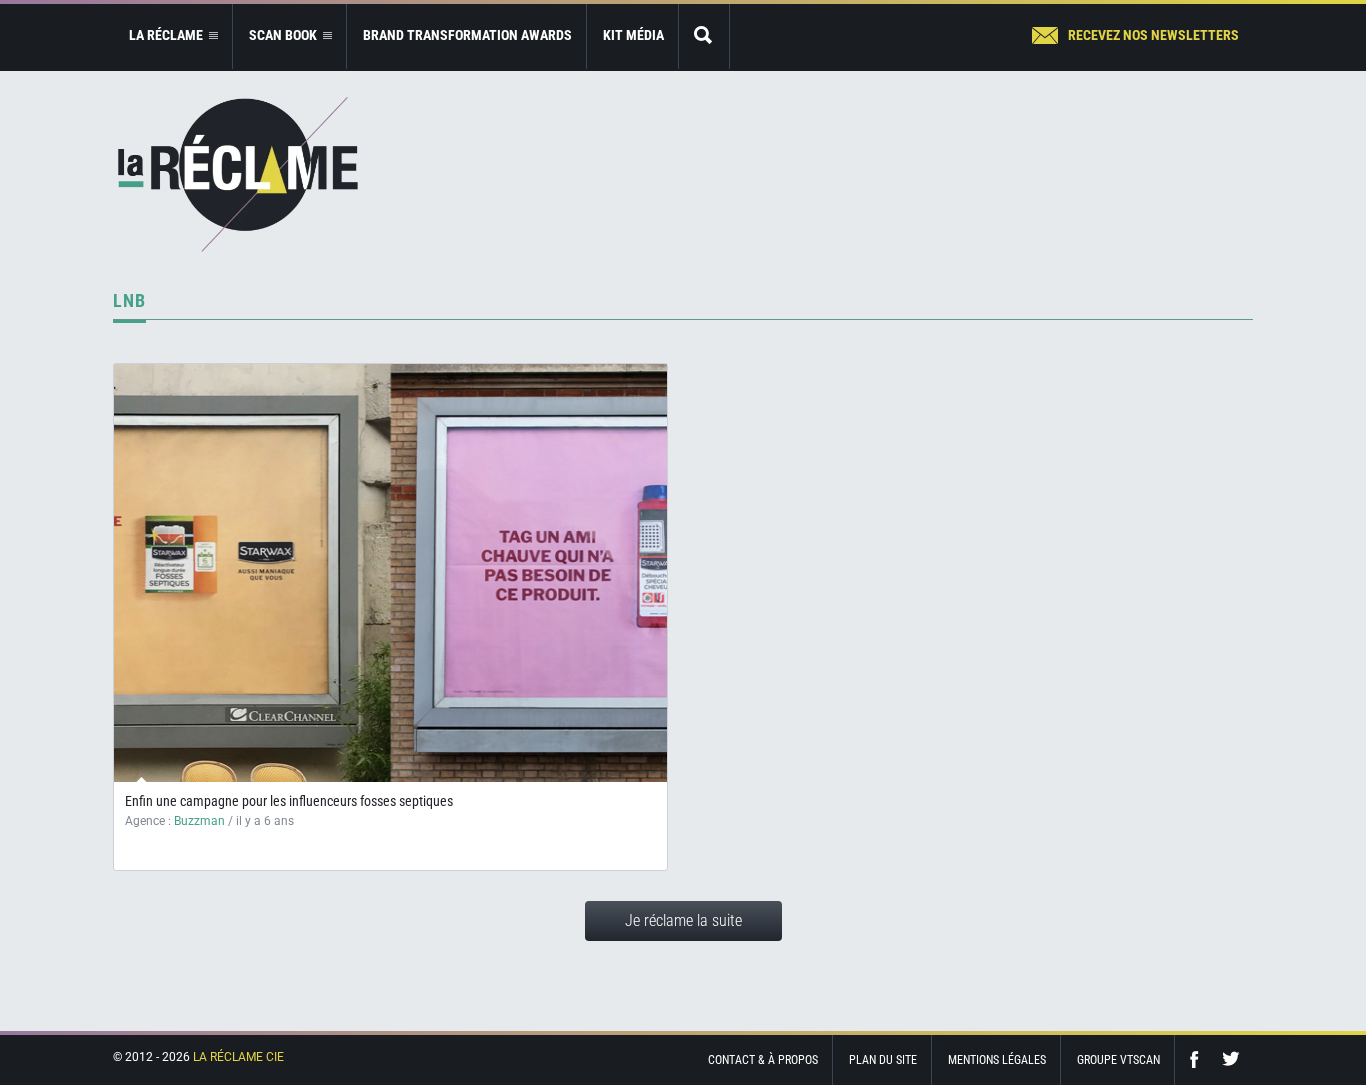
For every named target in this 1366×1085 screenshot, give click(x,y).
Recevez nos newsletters (1153, 35)
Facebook (1199, 1059)
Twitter (1231, 1059)
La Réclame (238, 174)
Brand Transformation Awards (467, 35)
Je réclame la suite (683, 920)
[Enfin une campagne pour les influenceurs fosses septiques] (390, 573)
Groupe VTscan (1118, 1060)
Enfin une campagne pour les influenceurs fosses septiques (289, 801)
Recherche (704, 36)
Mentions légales (997, 1060)
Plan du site (883, 1060)
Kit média (633, 35)
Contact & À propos (763, 1060)
